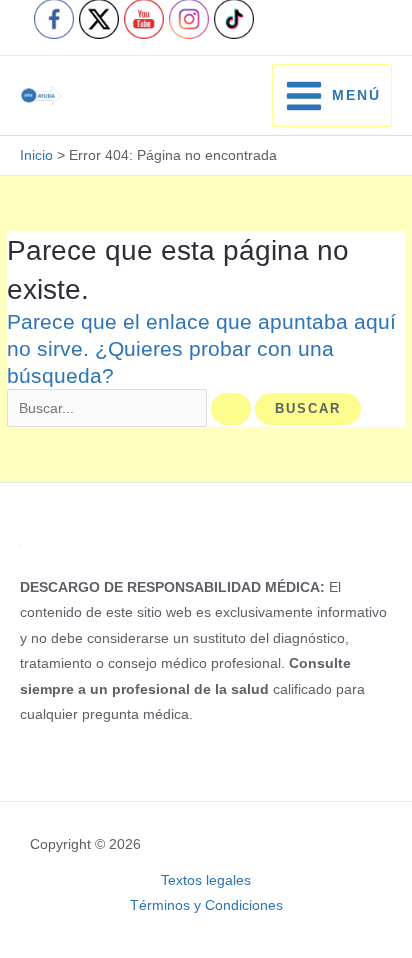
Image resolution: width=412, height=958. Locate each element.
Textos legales (206, 880)
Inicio (36, 155)
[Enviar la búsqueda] (231, 409)
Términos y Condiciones (206, 905)
